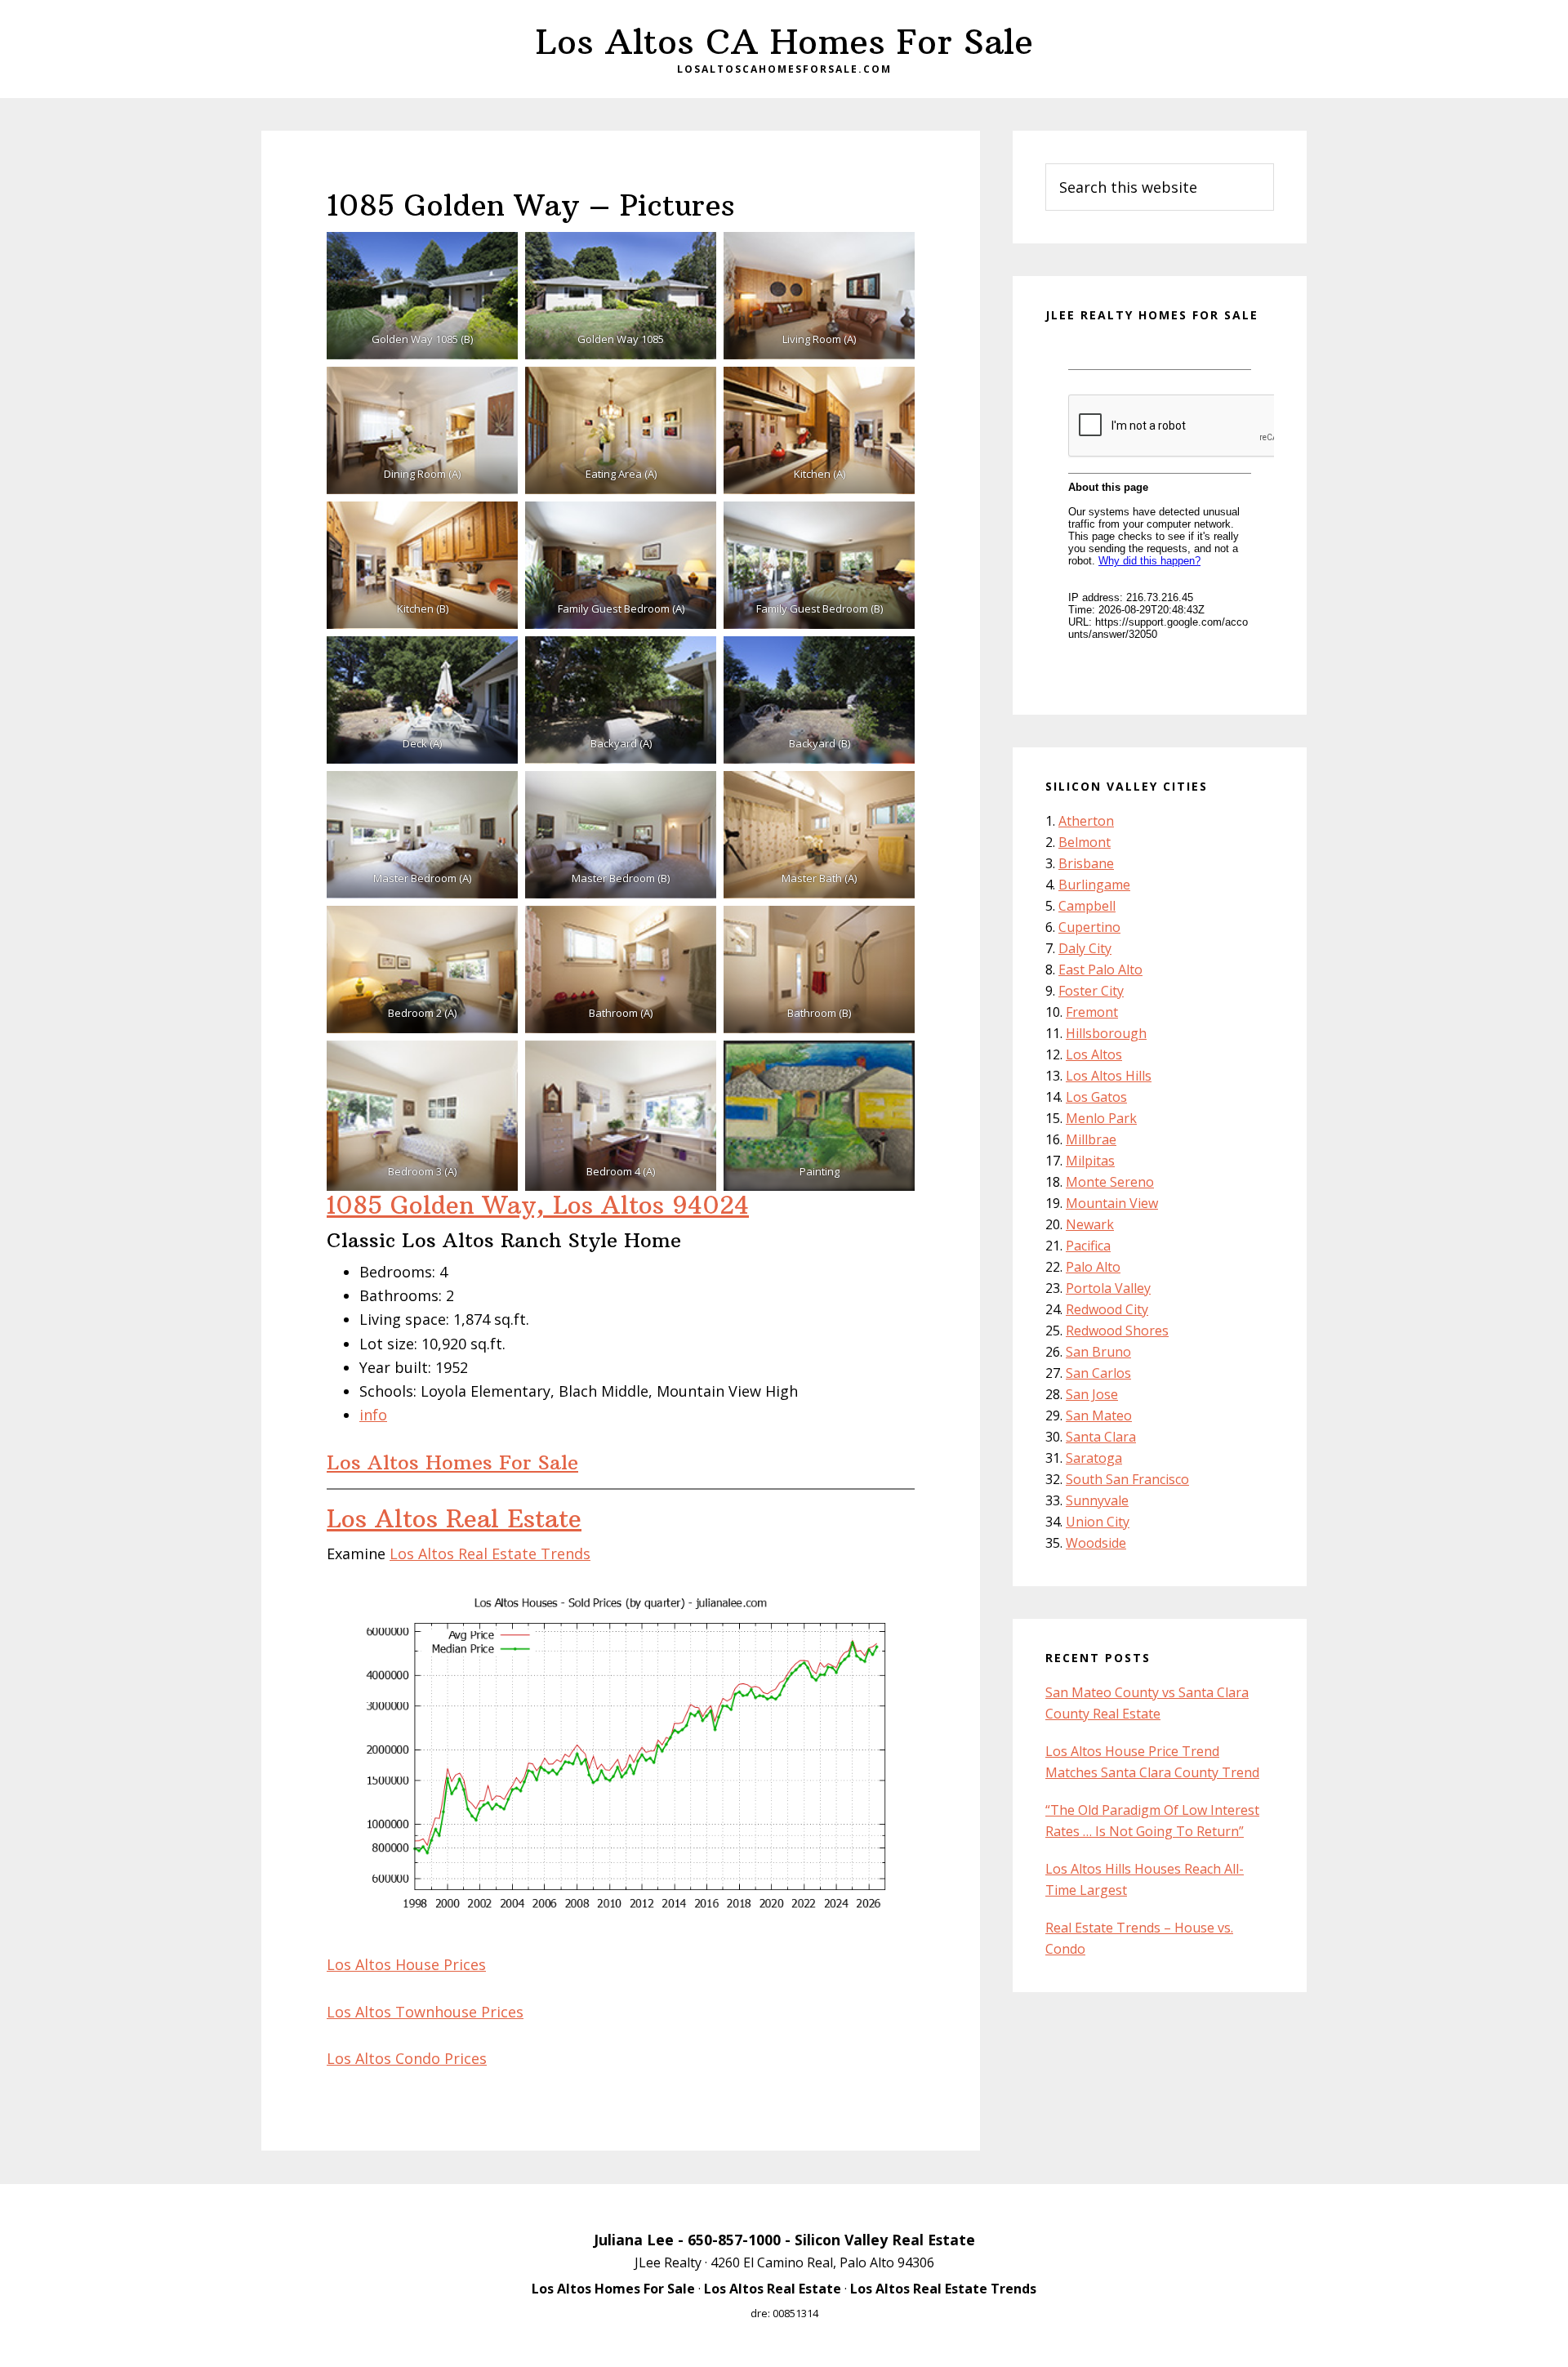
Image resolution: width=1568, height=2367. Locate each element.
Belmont (1085, 842)
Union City (1098, 1522)
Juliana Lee (634, 2240)
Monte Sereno (1110, 1182)
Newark (1090, 1224)
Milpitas (1090, 1161)
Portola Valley (1108, 1288)
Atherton (1086, 821)
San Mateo (1099, 1415)
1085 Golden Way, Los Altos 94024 (538, 1205)
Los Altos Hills (1109, 1076)
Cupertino (1089, 927)
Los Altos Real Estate (454, 1519)
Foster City (1091, 991)
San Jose (1092, 1394)
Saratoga (1094, 1458)
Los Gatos (1096, 1097)
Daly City (1085, 948)
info (373, 1415)
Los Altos (1094, 1054)
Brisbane (1086, 863)
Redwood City (1107, 1309)
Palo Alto (1093, 1267)
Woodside (1096, 1543)
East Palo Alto (1100, 970)
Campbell (1087, 906)
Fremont (1092, 1012)
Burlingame (1094, 885)
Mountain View (1112, 1203)
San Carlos (1098, 1373)
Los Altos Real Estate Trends (490, 1553)
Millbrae (1091, 1139)
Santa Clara (1101, 1437)
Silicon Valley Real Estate (885, 2240)
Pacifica (1088, 1246)
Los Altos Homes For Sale (452, 1462)
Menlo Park (1101, 1118)
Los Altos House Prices (406, 1964)
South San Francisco (1127, 1479)
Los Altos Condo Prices (407, 2058)
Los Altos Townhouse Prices (425, 2012)
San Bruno (1098, 1352)
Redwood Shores (1117, 1331)
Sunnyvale (1097, 1500)
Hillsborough (1106, 1033)
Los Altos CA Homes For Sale (784, 42)
